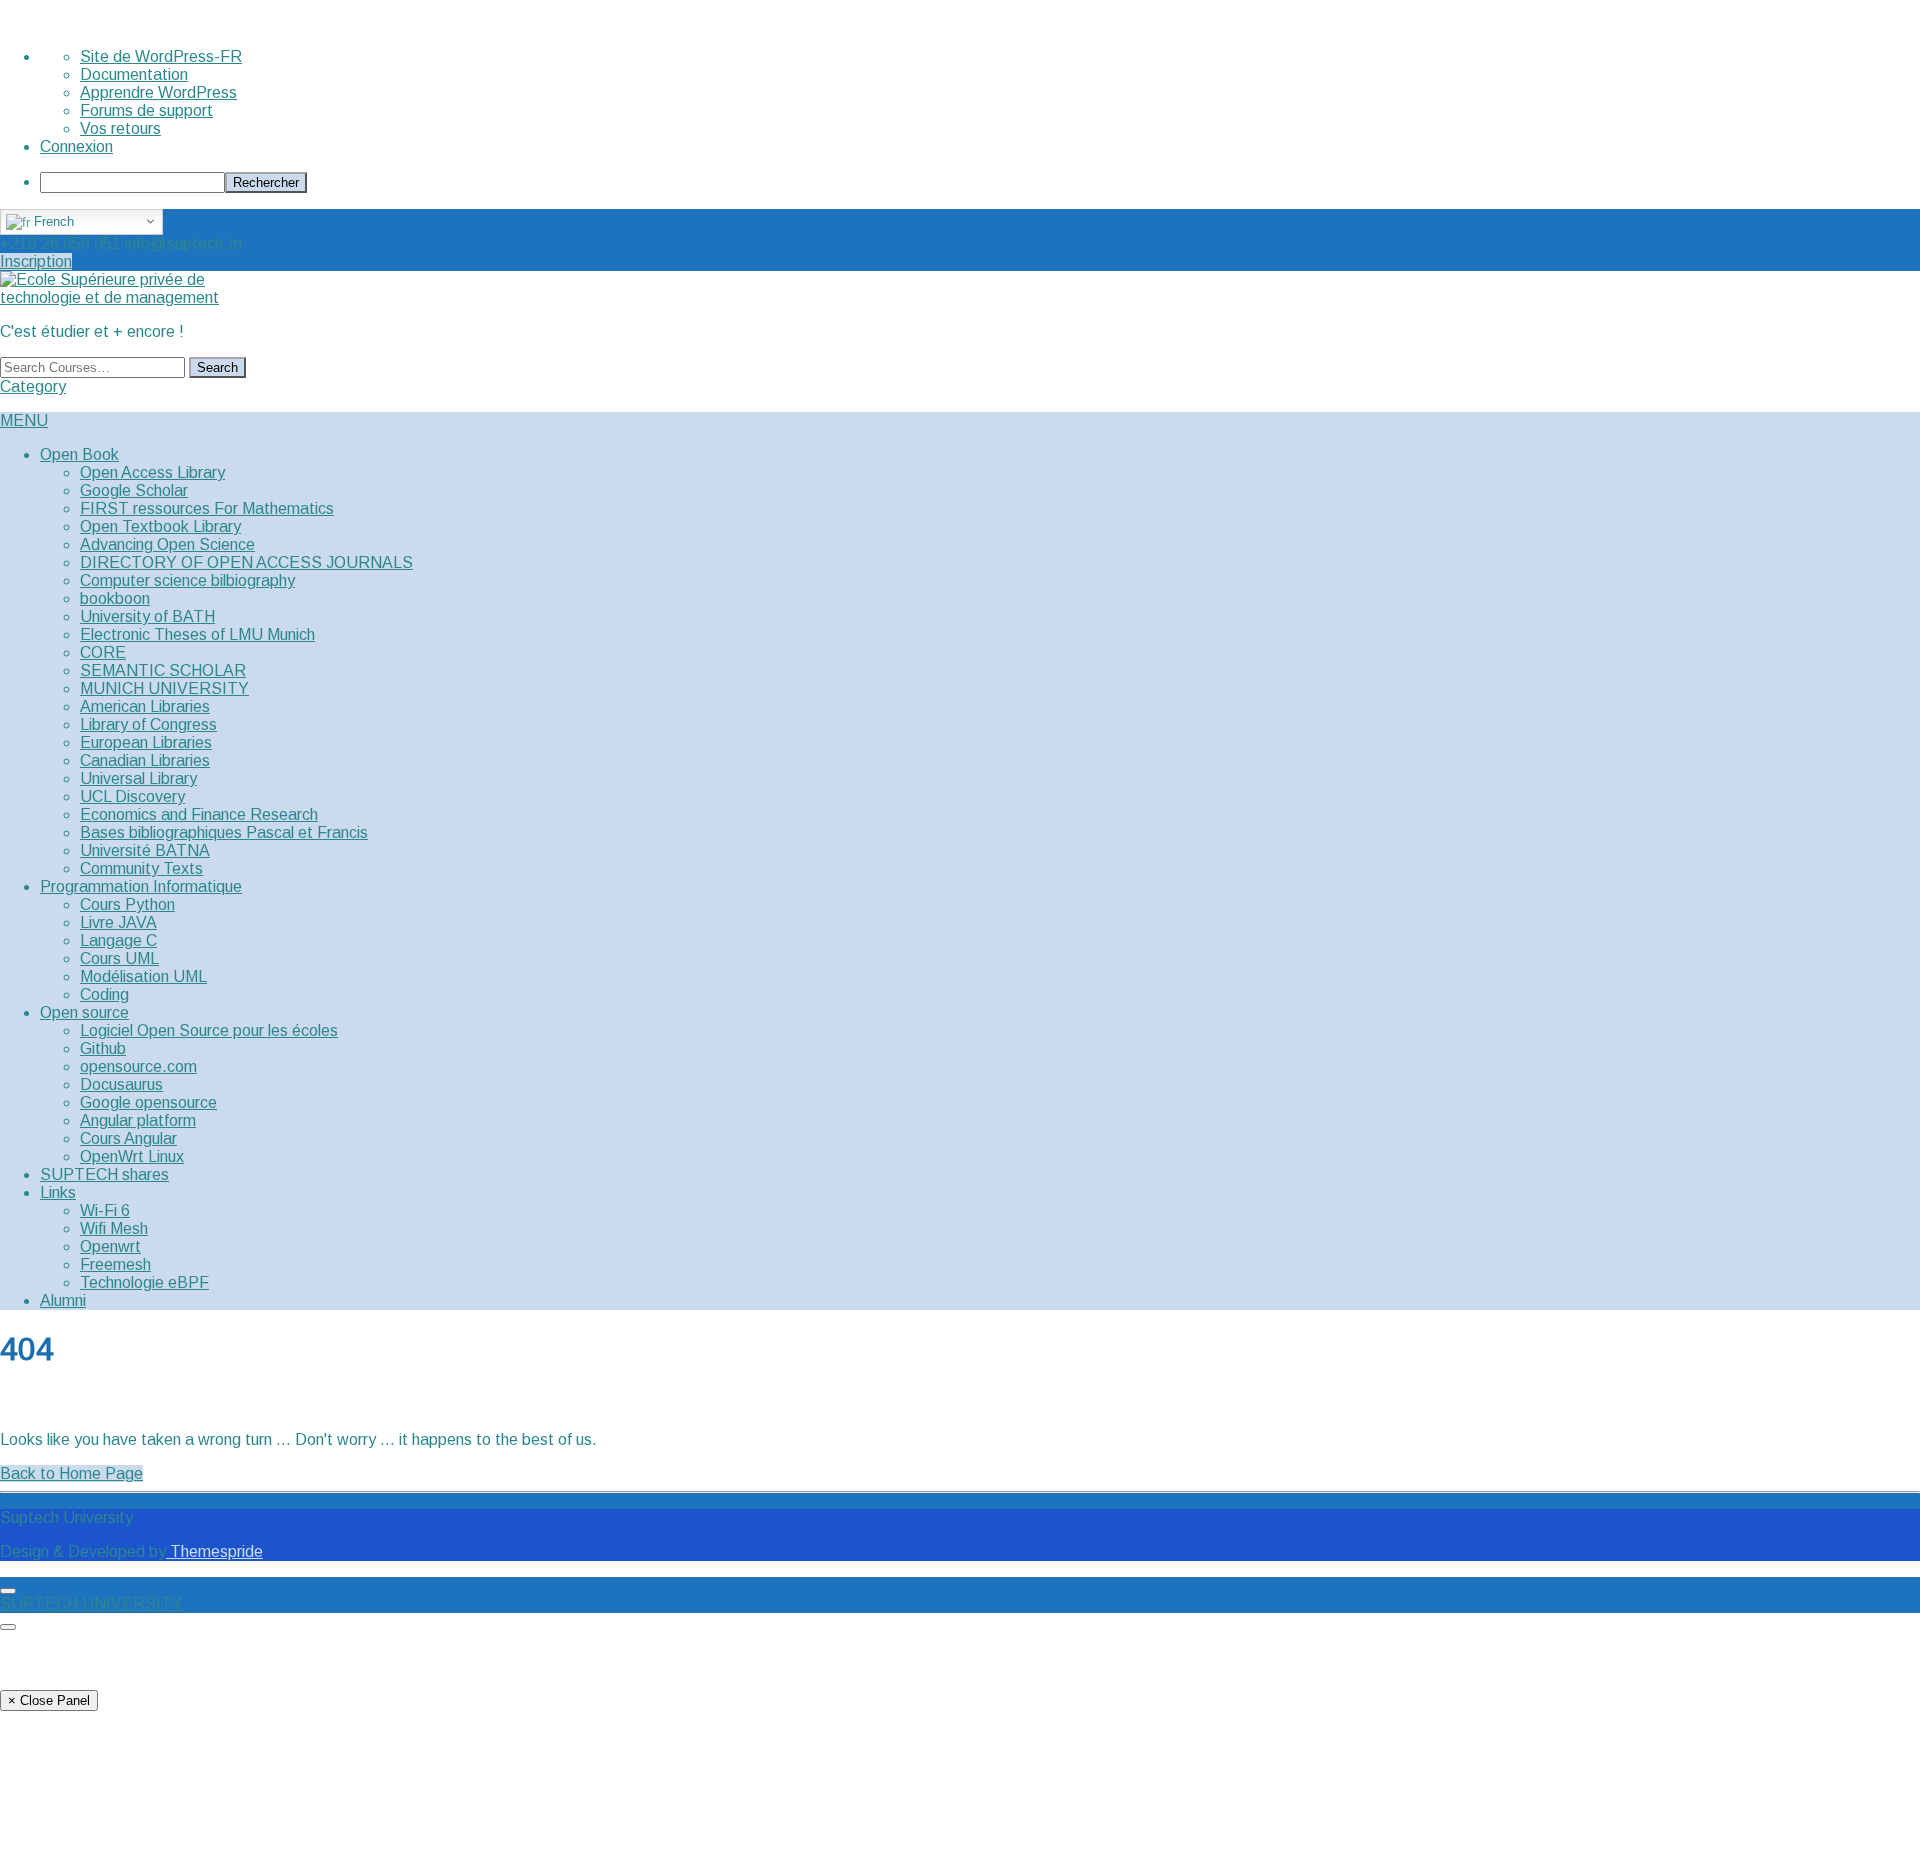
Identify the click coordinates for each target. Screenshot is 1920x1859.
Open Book (79, 454)
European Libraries (146, 742)
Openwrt (110, 1246)
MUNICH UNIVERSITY (164, 688)
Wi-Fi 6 (105, 1210)
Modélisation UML (143, 976)
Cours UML (119, 958)
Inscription (36, 261)
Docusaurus (121, 1084)
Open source (84, 1012)
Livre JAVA (118, 922)
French (52, 221)
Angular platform (138, 1120)
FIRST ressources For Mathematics (207, 508)
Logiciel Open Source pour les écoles (209, 1030)
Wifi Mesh (114, 1228)
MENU (24, 420)
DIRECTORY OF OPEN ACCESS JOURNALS (246, 562)
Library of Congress (148, 724)
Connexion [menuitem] (76, 146)
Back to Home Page (71, 1473)
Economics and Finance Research (199, 814)
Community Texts (141, 868)
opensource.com (138, 1066)
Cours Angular (128, 1138)
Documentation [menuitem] (134, 74)
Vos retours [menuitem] (120, 128)
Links (58, 1192)
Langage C (118, 940)
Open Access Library (152, 472)
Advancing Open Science (167, 544)
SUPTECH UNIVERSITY (91, 1603)
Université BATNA (145, 850)
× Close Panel (49, 1700)
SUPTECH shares (104, 1174)
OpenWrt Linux (132, 1156)
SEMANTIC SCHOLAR (163, 670)
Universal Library (138, 778)
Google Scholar (134, 490)
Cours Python (127, 904)
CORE (103, 652)
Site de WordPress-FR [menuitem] (161, 56)
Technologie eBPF (144, 1282)
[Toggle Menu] (8, 1591)
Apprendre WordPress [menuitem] (158, 92)
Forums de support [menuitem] (146, 110)
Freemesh (115, 1264)
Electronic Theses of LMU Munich (197, 634)
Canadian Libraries (145, 760)
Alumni (63, 1300)
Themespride (214, 1551)
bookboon (115, 598)
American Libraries (145, 706)
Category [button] (33, 386)
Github (103, 1048)
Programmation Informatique (141, 886)
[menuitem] (980, 182)
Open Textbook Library (160, 526)
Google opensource (148, 1102)
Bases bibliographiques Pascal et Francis (224, 832)
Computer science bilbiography (187, 580)
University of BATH (147, 616)
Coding (104, 994)
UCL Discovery (132, 796)
